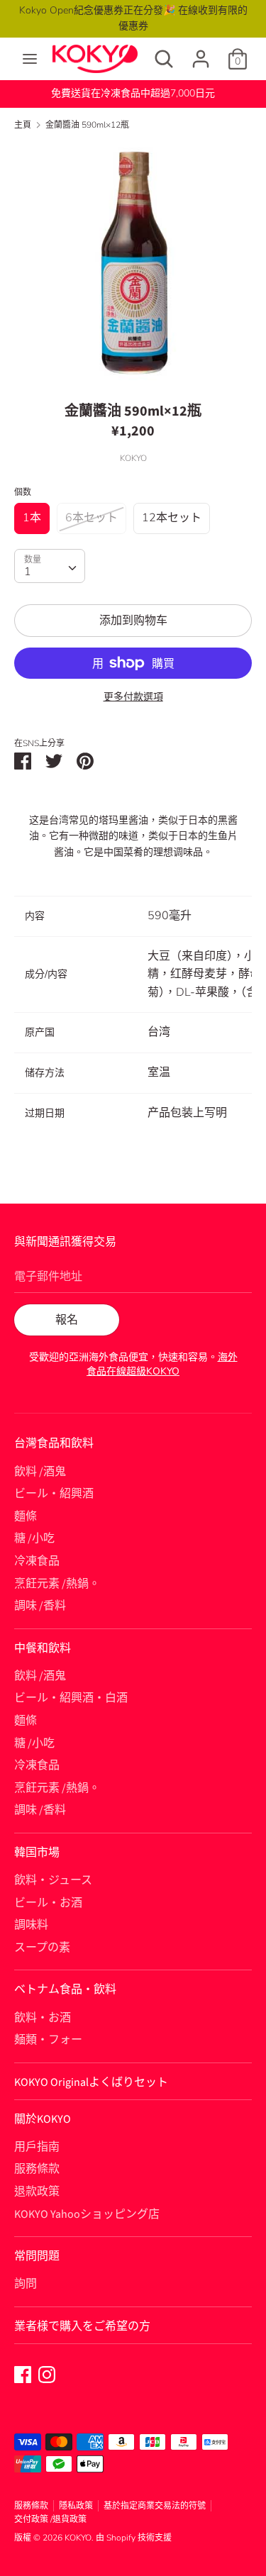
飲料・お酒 (43, 2018)
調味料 (31, 1925)
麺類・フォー (48, 2040)
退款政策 (37, 2192)
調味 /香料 (40, 1606)
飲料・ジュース (53, 1880)
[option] (133, 261)
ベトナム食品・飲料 (65, 1989)
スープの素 (42, 1948)
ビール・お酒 (48, 1903)
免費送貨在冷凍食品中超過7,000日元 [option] (133, 93)
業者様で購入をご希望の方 (82, 2326)
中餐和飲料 (43, 1648)
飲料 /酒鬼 (40, 1472)
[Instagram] (47, 2374)
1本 (32, 518)
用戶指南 (37, 2147)
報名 (67, 1320)
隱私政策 (76, 2506)
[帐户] (201, 53)
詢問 (26, 2284)
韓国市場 (37, 1853)
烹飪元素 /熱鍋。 (57, 1584)
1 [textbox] (28, 572)
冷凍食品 (37, 1561)
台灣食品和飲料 (54, 1443)
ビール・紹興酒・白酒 (71, 1698)
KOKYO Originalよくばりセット (91, 2082)
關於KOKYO (43, 2119)
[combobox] (50, 566)
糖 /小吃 (34, 1538)
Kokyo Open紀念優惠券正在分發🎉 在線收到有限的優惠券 (133, 18)
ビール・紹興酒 (54, 1494)
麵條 (26, 1516)
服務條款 (37, 2169)
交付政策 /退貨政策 (50, 2519)
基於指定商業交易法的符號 (155, 2506)
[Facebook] (23, 2374)
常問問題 (37, 2256)
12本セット (172, 518)
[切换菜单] (30, 59)
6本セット (92, 518)
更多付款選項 (133, 697)
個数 (23, 492)
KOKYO (78, 2538)
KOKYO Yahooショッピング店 (87, 2214)
